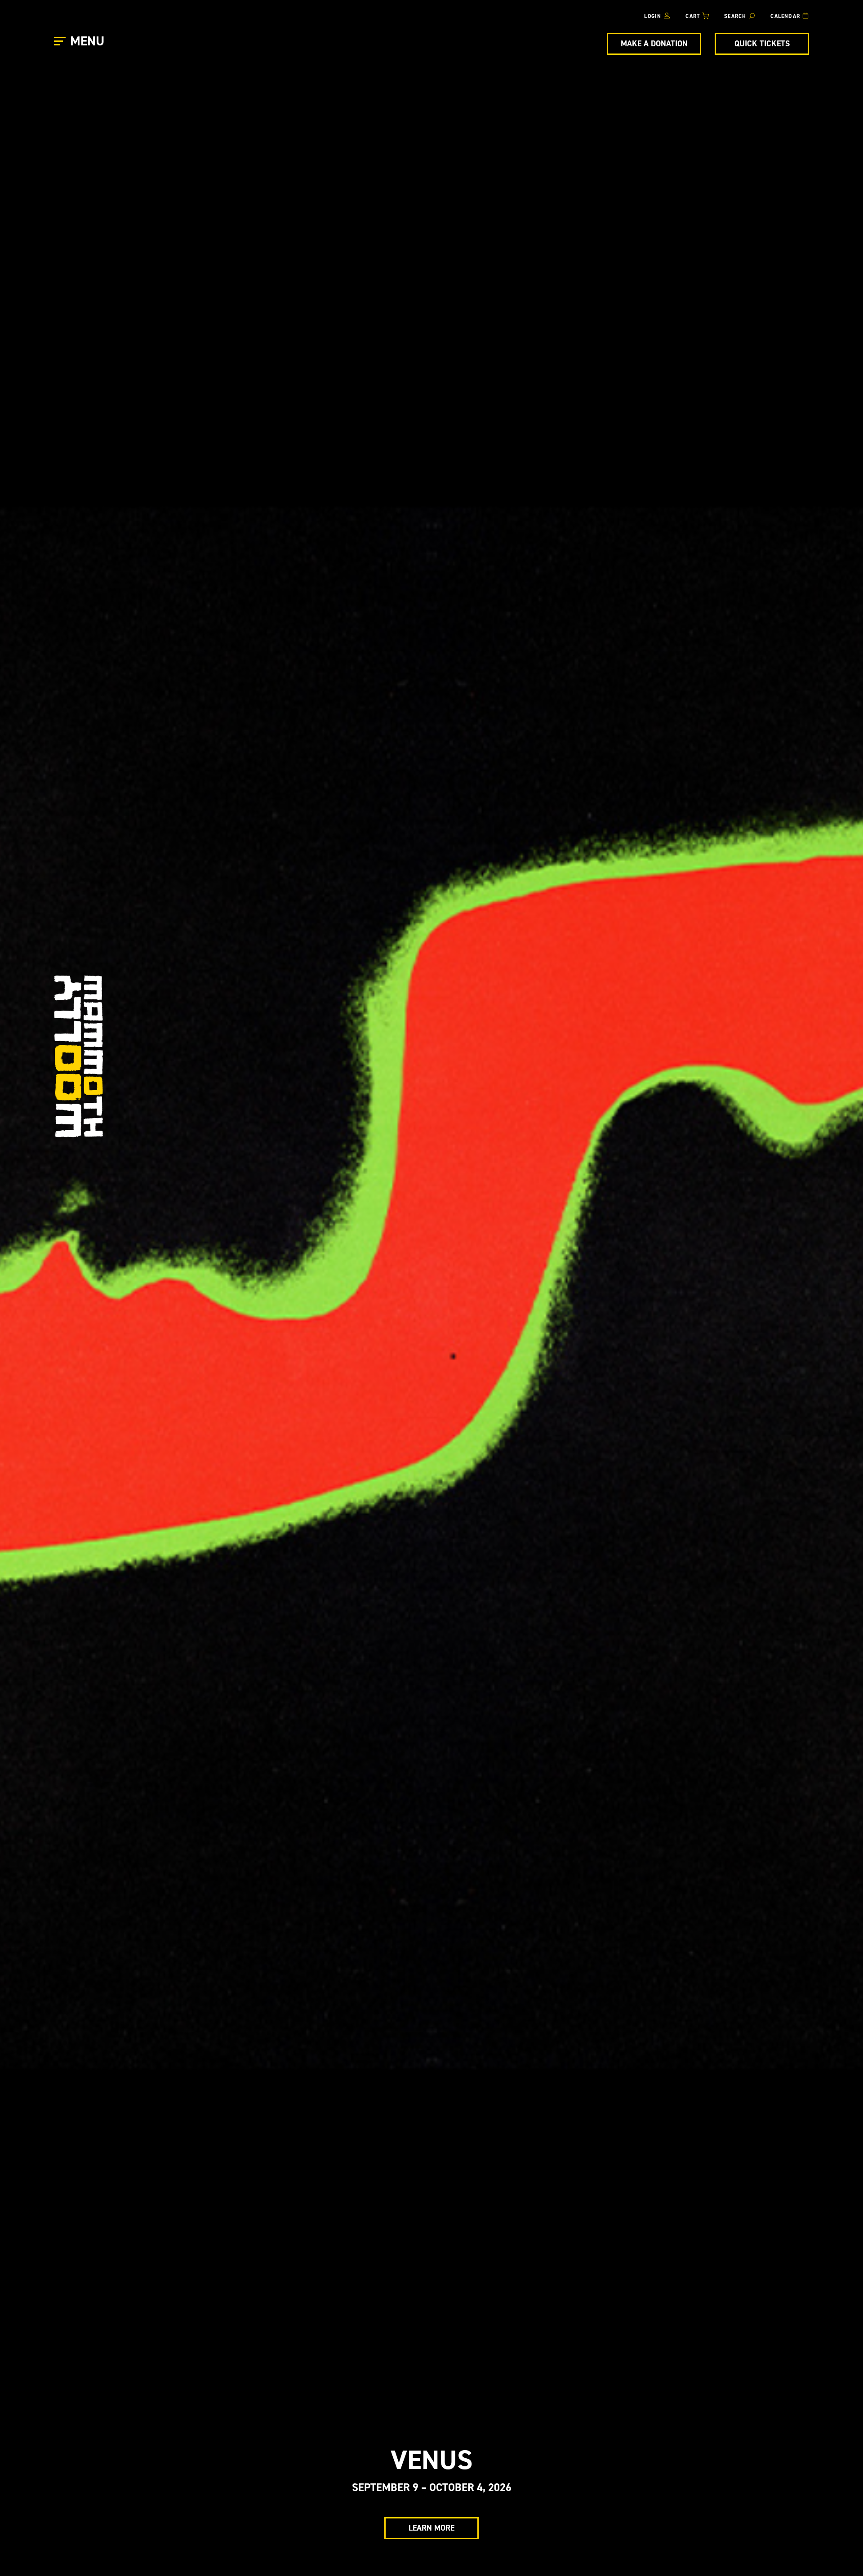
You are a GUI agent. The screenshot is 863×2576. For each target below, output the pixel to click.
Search (735, 16)
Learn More (431, 2528)
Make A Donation (654, 44)
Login (653, 16)
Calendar (785, 16)
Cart (693, 16)
